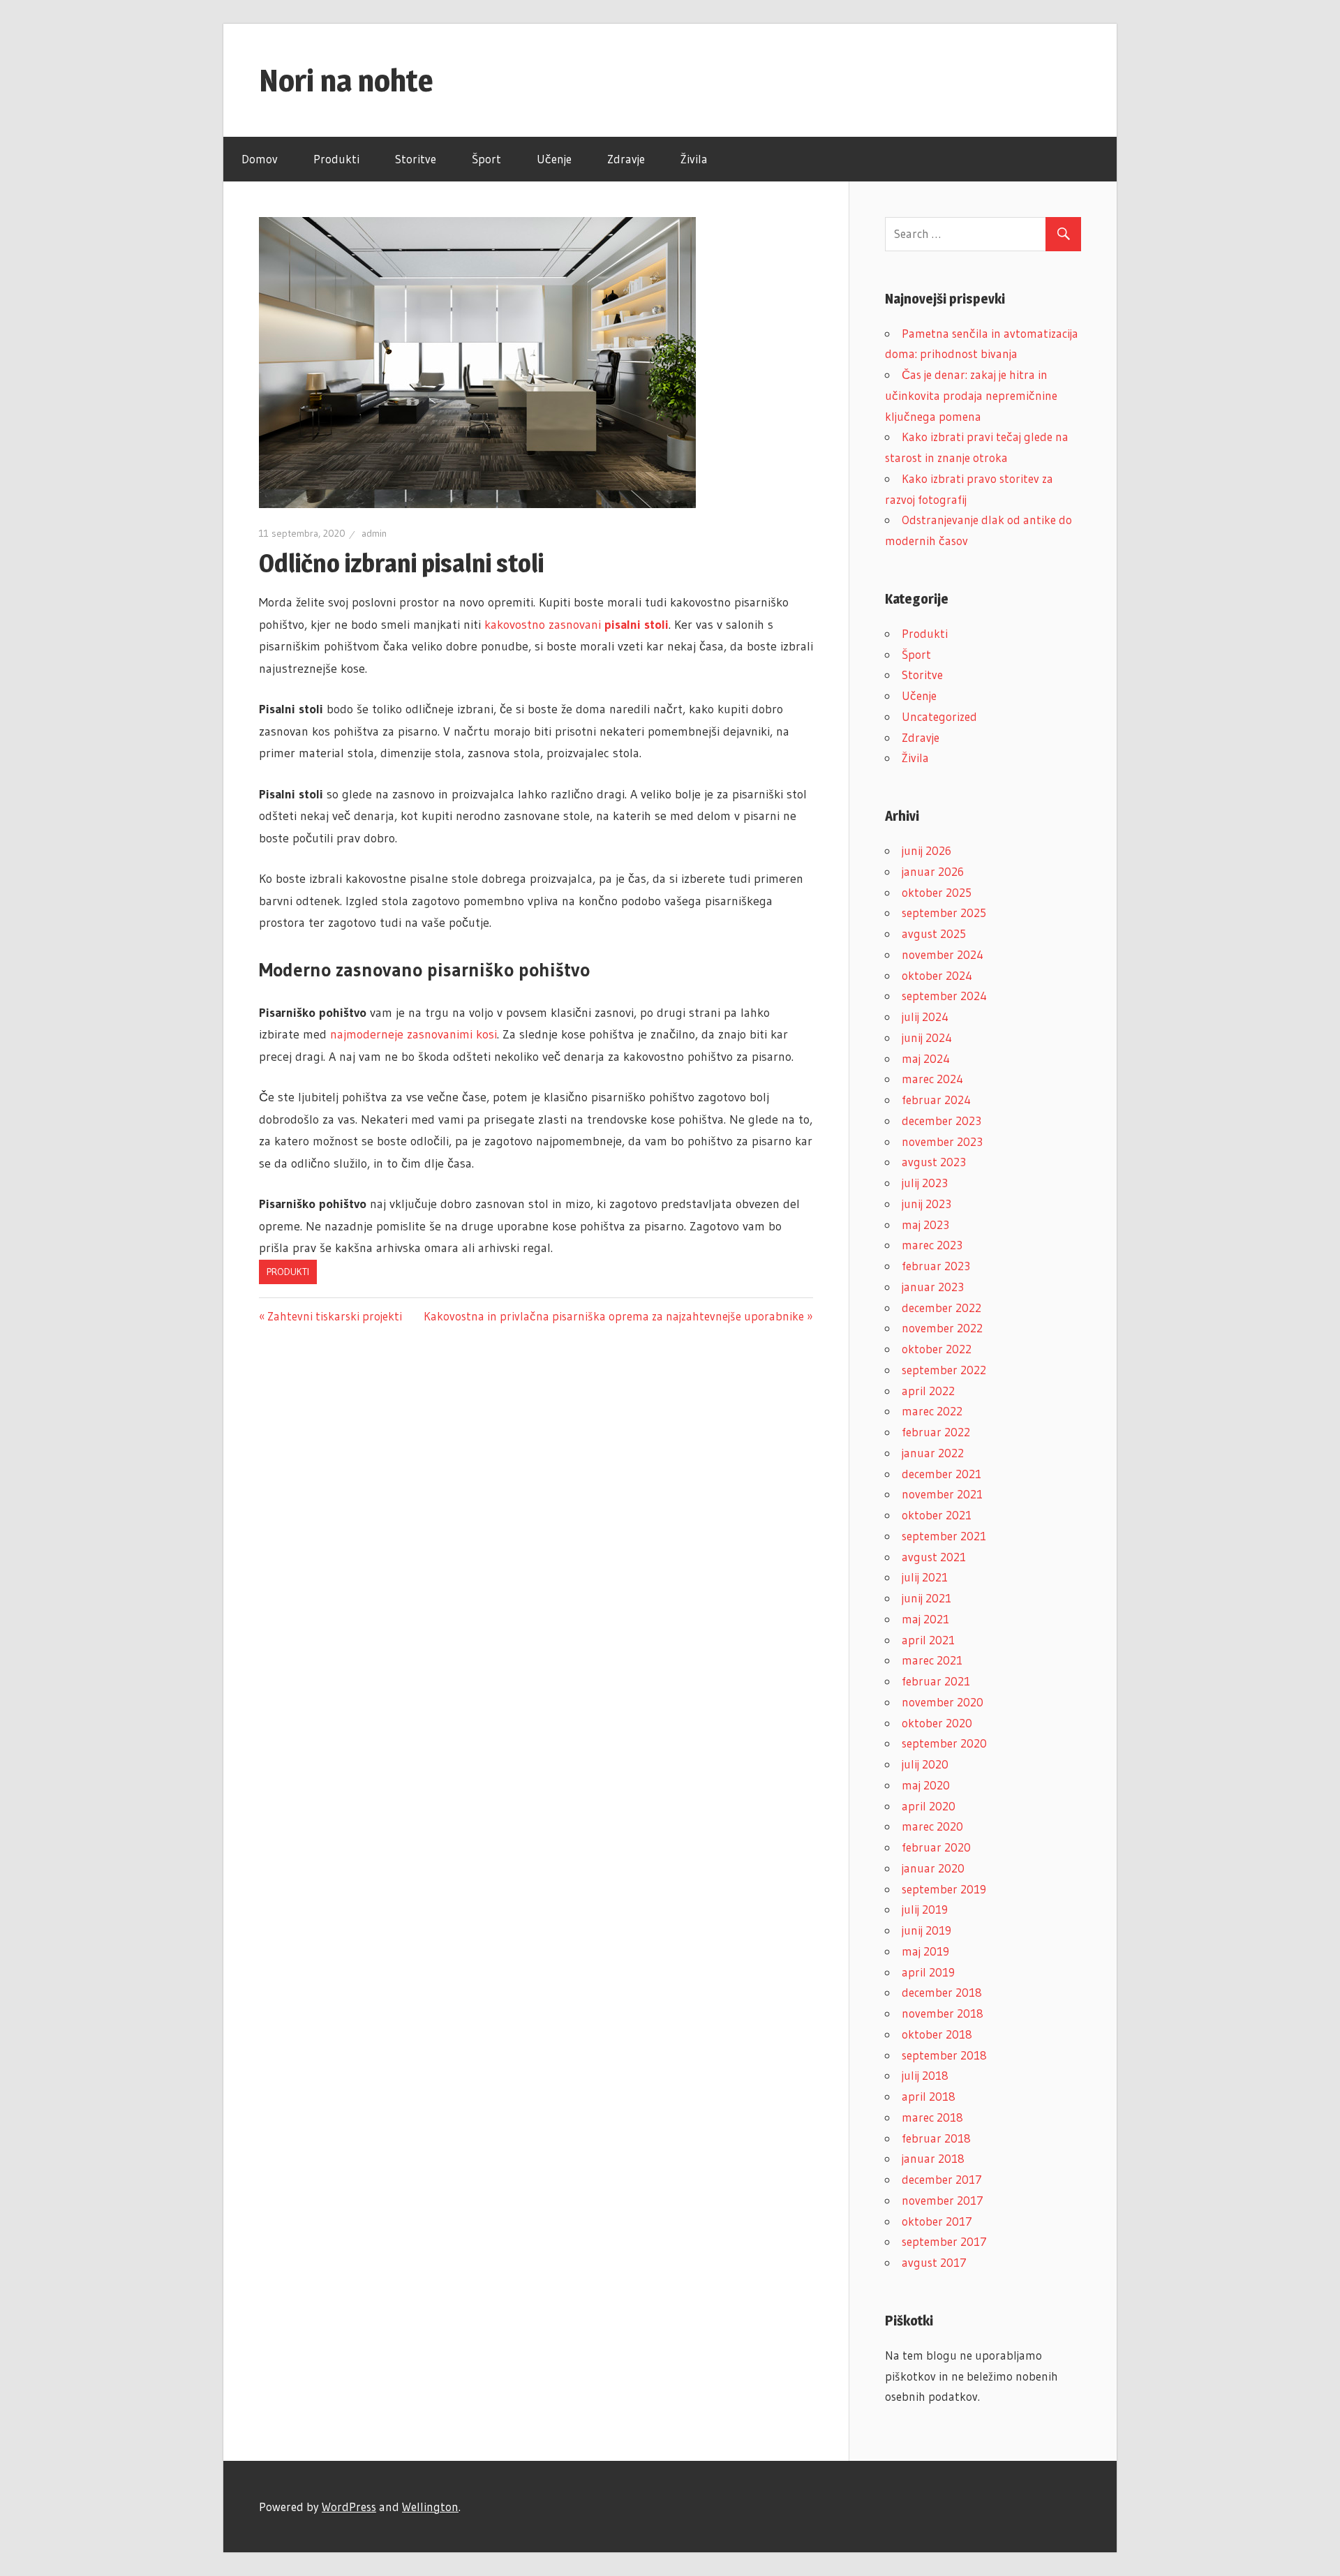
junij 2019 (926, 1930)
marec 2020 (932, 1826)
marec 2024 (932, 1079)
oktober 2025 (937, 892)
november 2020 (943, 1702)
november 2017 (943, 2200)
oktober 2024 (937, 975)
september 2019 (944, 1889)
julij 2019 (925, 1909)
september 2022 (944, 1370)
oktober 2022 (937, 1349)
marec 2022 (932, 1411)
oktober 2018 (937, 2034)
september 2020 (944, 1743)
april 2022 (928, 1391)
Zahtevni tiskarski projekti (334, 1316)
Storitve (416, 159)
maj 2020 (926, 1785)
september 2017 (944, 2241)
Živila (694, 159)
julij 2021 (925, 1577)
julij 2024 (925, 1017)
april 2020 (929, 1806)
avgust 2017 (934, 2262)
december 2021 (941, 1474)
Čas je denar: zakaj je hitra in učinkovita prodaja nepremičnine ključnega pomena (971, 395)
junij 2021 (926, 1598)
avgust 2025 (934, 933)
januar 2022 (933, 1453)
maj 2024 (926, 1058)
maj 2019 (925, 1951)
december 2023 (941, 1121)
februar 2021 (936, 1681)
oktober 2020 (937, 1723)
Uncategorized (939, 716)
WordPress (349, 2507)
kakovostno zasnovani (576, 625)
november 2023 (942, 1141)
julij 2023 (925, 1183)
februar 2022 (936, 1432)
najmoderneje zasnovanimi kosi (414, 1034)
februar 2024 (936, 1100)
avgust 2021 (934, 1557)
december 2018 (942, 1992)
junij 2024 (927, 1037)
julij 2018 (925, 2075)
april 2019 (928, 1972)
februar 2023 (936, 1266)
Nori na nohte (346, 80)
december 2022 (941, 1308)
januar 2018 (933, 2158)
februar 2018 (936, 2138)
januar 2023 (933, 1287)
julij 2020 (925, 1764)
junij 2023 (926, 1204)
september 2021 (944, 1536)
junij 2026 (926, 850)
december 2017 (942, 2179)
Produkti (336, 159)
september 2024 (944, 996)
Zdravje (626, 159)
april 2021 (928, 1640)
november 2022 (942, 1328)
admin (374, 533)
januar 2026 (933, 871)
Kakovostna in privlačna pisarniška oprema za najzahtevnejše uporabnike (614, 1316)
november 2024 (943, 954)
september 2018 (944, 2055)
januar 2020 (933, 1868)
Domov (260, 159)
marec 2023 (932, 1245)
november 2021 (942, 1494)
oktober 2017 (937, 2221)
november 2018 (943, 2013)
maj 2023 (925, 1224)
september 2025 (944, 913)
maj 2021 (925, 1619)
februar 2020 (936, 1847)
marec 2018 (932, 2117)
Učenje (554, 159)
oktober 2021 (937, 1515)
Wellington (430, 2507)
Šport (486, 159)
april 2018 (929, 2096)
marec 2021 (932, 1660)
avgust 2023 (934, 1162)
